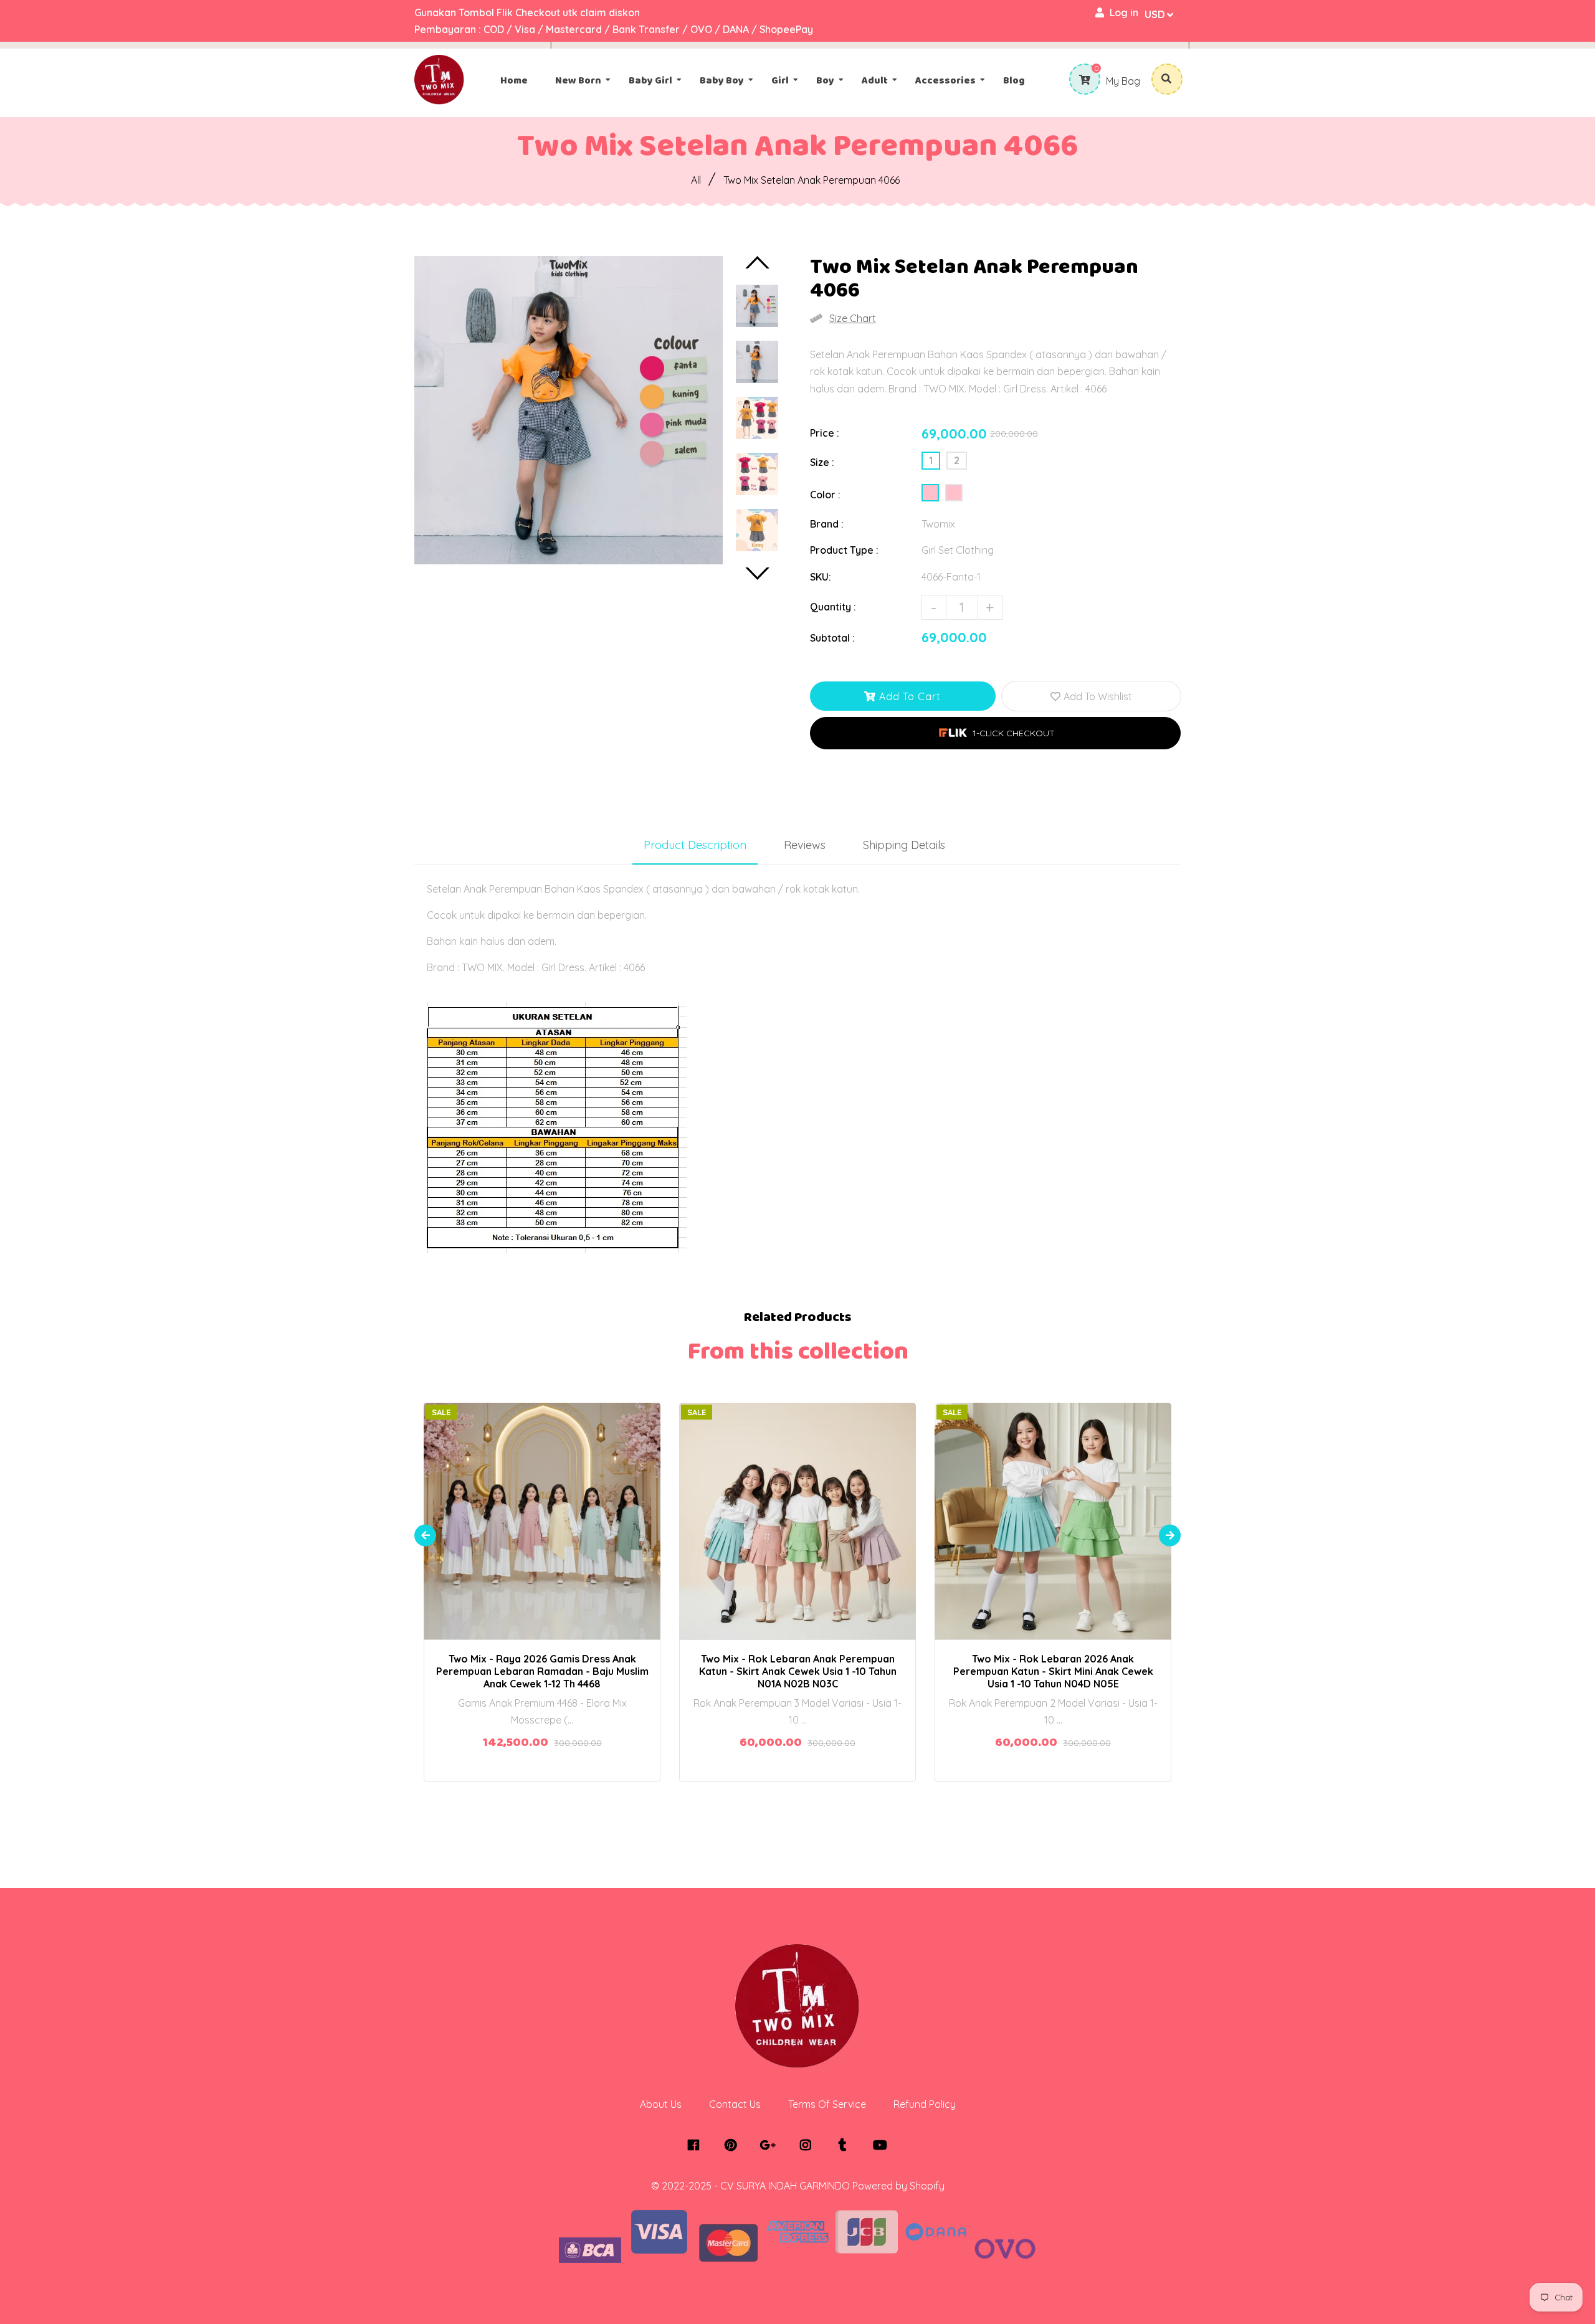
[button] (995, 733)
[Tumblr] (846, 2145)
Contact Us (735, 2104)
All (696, 180)
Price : (825, 433)
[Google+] (771, 2145)
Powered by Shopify (898, 2186)
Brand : (827, 524)
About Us (661, 2104)
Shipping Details (904, 845)
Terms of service (827, 2104)
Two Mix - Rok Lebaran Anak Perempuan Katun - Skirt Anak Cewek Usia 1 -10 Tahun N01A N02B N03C (798, 1671)
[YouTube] (883, 2145)
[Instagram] (808, 2145)
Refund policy (925, 2104)
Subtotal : (832, 638)
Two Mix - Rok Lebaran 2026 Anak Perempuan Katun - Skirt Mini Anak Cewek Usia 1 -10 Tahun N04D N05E (1053, 1671)
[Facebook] (696, 2145)
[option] (569, 410)
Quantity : (833, 607)
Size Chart (853, 318)
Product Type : (844, 550)
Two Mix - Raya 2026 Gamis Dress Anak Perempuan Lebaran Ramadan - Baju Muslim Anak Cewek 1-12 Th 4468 (542, 1671)
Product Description (695, 845)
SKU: (821, 577)
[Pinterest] (734, 2145)
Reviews (805, 845)
